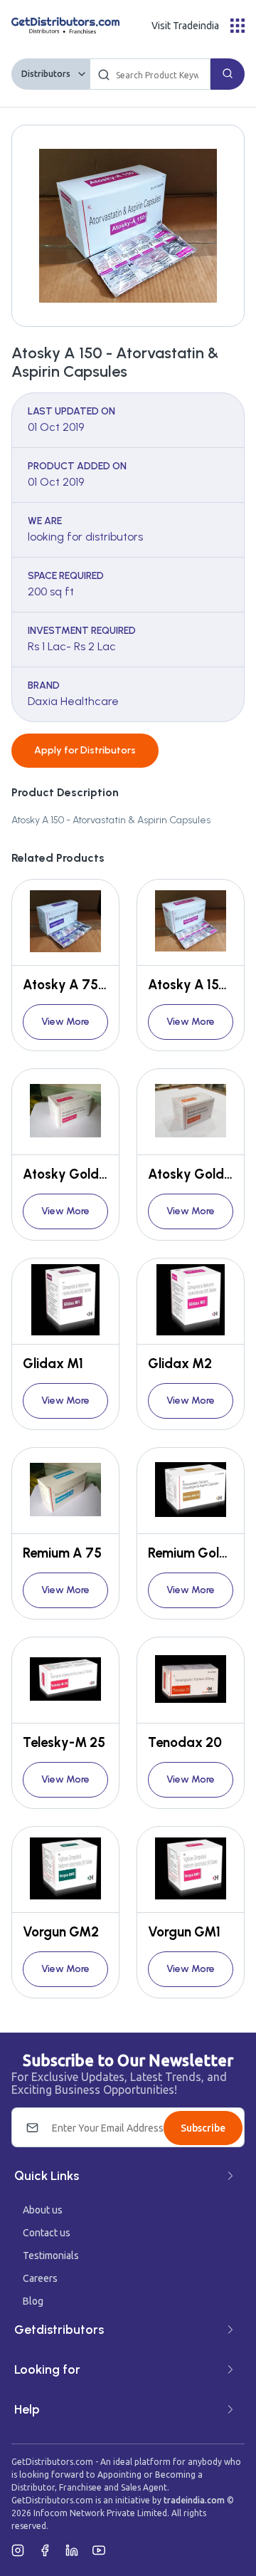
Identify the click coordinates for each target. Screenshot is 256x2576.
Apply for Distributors (85, 750)
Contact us (47, 2233)
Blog (33, 2301)
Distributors (46, 74)
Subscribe (203, 2128)
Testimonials (51, 2256)
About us (43, 2210)
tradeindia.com (194, 2500)
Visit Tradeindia (185, 26)
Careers (40, 2278)
